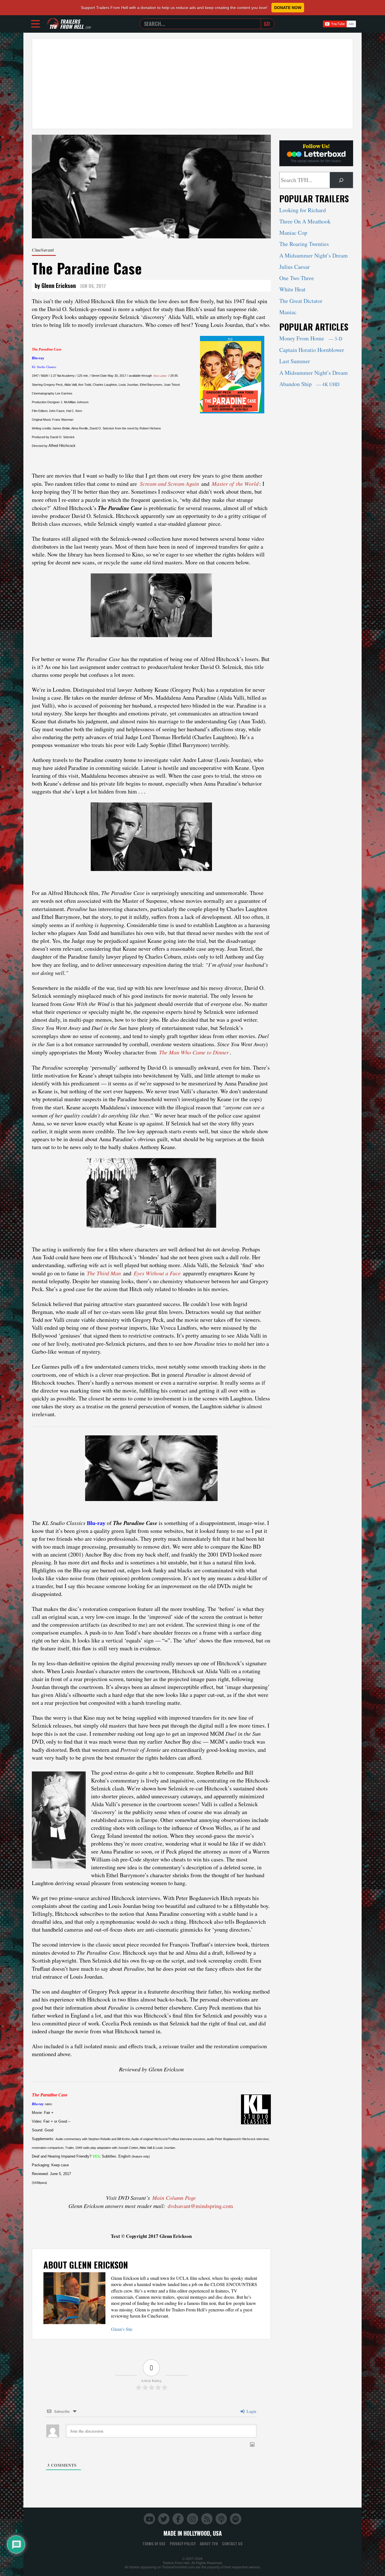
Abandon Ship (309, 384)
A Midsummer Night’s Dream (314, 255)
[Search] (341, 180)
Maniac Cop (293, 233)
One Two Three (297, 278)
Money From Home (311, 338)
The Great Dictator (301, 301)
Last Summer (295, 361)
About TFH (209, 2544)
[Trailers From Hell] (53, 24)
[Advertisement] (193, 84)
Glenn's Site (122, 2329)
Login (251, 2411)
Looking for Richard (303, 210)
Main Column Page (174, 2198)
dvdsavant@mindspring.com (200, 2206)
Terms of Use (154, 2544)
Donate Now (288, 8)
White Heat (292, 289)
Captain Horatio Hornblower (312, 350)
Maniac (288, 312)
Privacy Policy (183, 2544)
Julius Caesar (295, 267)
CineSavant (43, 250)
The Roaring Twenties (304, 244)
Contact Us (232, 2544)
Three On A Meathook (305, 221)
